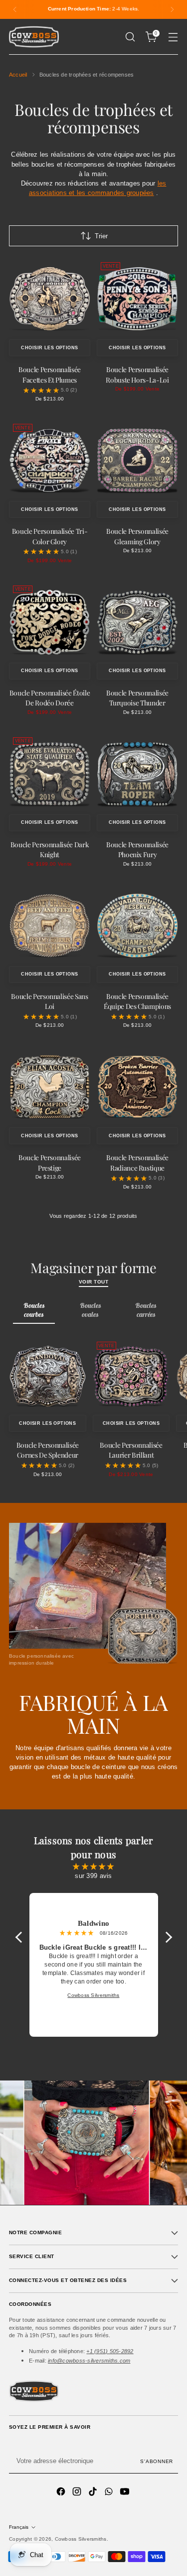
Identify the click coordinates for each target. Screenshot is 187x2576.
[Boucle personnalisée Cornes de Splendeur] (48, 1376)
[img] (94, 1866)
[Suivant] (172, 9)
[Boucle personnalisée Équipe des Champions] (137, 926)
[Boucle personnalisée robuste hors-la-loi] (137, 299)
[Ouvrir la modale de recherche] (130, 37)
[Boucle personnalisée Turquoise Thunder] (137, 622)
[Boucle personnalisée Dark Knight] (50, 774)
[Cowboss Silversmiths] (34, 37)
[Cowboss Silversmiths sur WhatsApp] (110, 2493)
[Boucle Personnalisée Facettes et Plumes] (50, 299)
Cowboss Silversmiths (81, 2539)
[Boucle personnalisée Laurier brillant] (131, 1376)
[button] (21, 1937)
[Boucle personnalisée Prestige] (50, 1087)
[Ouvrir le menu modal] (173, 37)
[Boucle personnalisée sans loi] (50, 926)
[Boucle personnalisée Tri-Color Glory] (50, 460)
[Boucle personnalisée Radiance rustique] (137, 1087)
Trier (101, 236)
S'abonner (157, 2461)
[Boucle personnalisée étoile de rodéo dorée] (50, 622)
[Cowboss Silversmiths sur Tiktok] (94, 2493)
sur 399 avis (93, 1876)
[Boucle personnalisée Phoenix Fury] (137, 774)
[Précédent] (15, 9)
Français (19, 2527)
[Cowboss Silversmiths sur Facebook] (62, 2493)
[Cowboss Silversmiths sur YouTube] (126, 2493)
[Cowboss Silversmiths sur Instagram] (78, 2493)
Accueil (18, 75)
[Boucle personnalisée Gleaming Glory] (137, 460)
